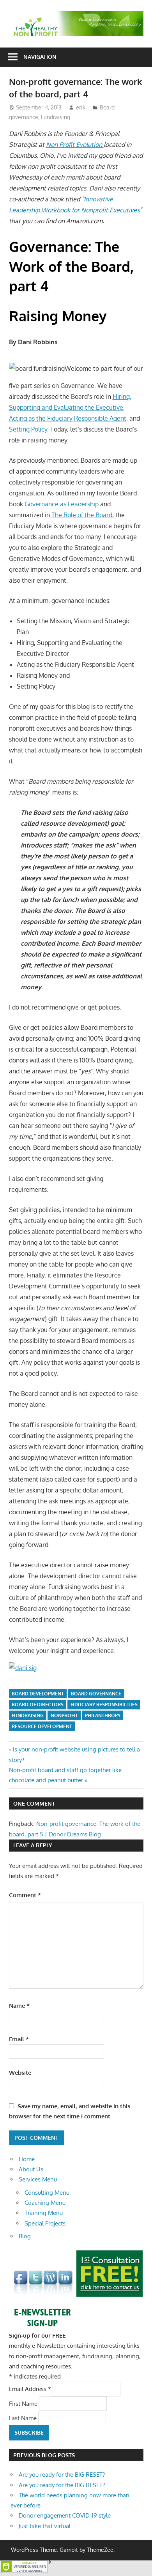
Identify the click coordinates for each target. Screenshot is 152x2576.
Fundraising (56, 117)
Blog (25, 2236)
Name (19, 2006)
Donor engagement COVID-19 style (65, 2515)
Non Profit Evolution (75, 144)
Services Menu (38, 2179)
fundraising (28, 1715)
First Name (24, 2403)
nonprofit (64, 1715)
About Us (31, 2169)
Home (27, 2159)
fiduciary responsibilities (104, 1705)
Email (19, 2039)
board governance (96, 1694)
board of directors (38, 1705)
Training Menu (44, 2213)
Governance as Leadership (62, 504)
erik (81, 107)
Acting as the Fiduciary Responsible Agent (68, 418)
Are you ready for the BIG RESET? (62, 2475)
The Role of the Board (82, 515)
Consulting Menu (47, 2193)
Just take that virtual (45, 2526)
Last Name (24, 2418)
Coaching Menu (45, 2203)
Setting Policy (28, 429)
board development (38, 1694)
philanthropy (103, 1715)
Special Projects (45, 2223)
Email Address (30, 2389)
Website (20, 2073)
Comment (25, 1895)
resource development (42, 1726)
